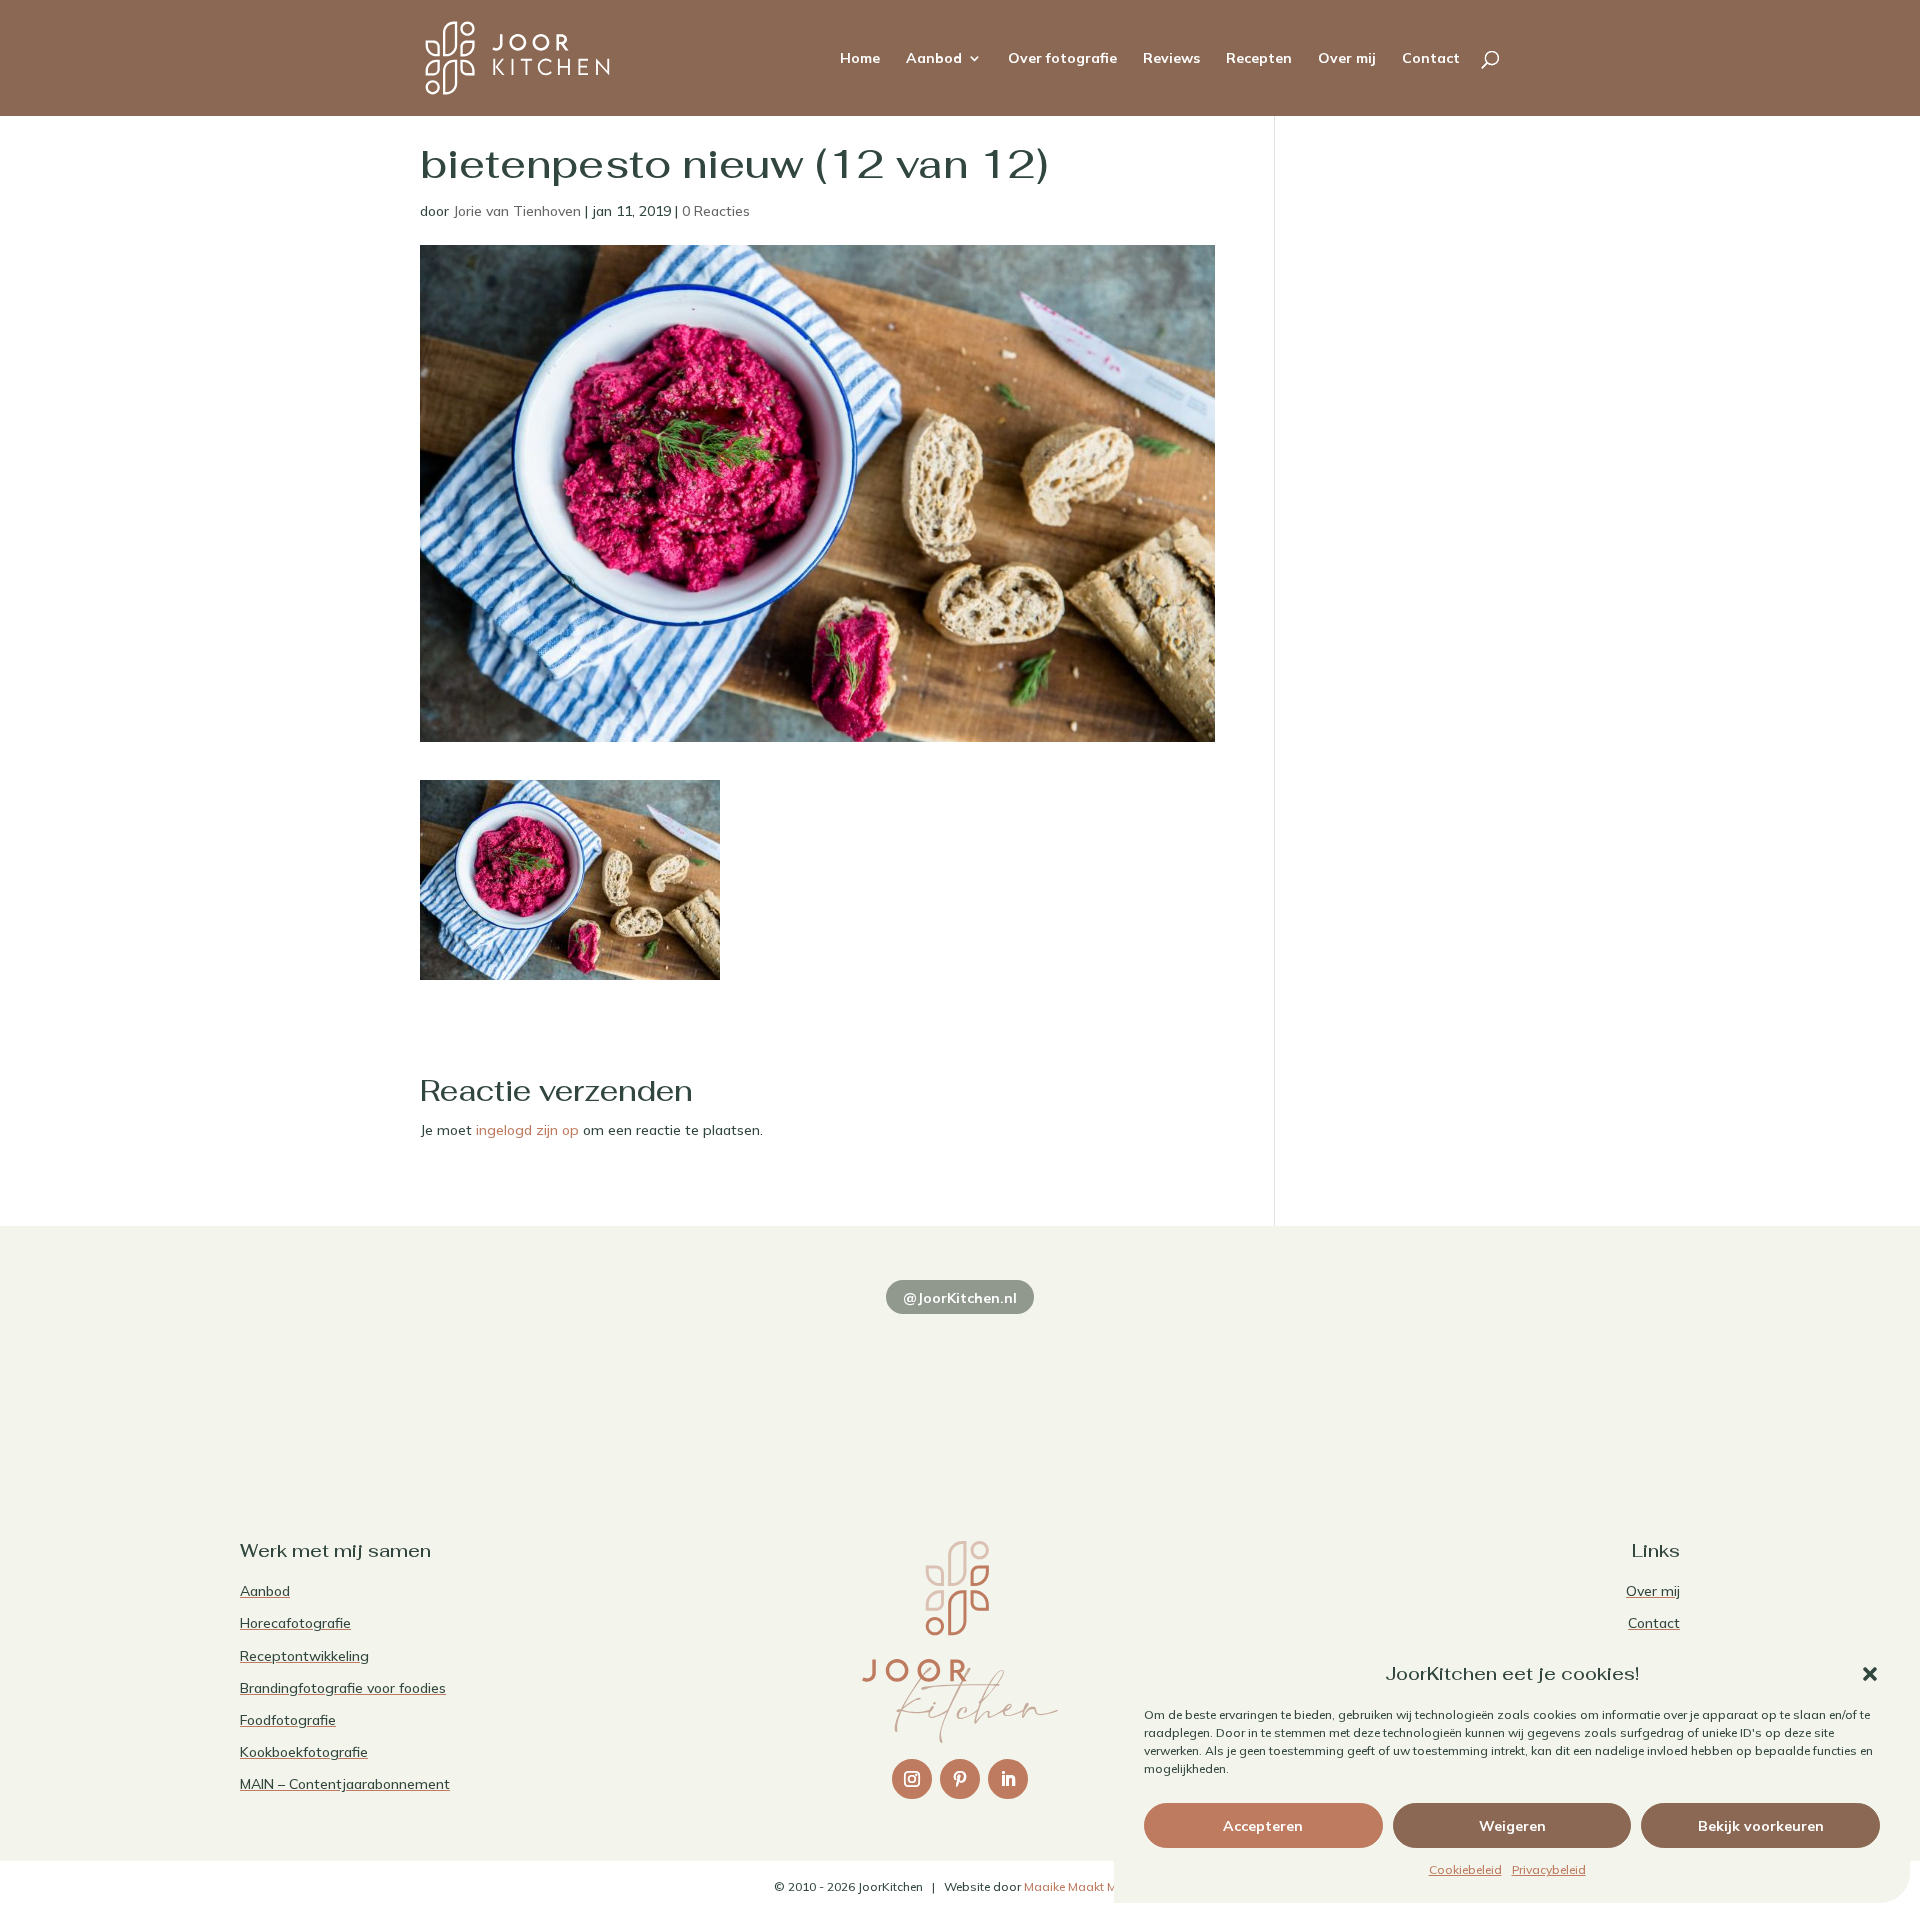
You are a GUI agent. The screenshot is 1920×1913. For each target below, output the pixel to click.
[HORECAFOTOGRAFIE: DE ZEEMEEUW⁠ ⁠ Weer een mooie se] (1250, 1384)
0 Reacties (716, 211)
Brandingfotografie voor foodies (343, 1688)
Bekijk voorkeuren (1761, 1826)
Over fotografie (1062, 59)
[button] (1870, 1674)
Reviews (1171, 59)
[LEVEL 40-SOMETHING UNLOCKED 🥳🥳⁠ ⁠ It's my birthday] (670, 1384)
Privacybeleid (1549, 1869)
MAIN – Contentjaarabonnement (345, 1784)
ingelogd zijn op (527, 1130)
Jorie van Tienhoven (517, 211)
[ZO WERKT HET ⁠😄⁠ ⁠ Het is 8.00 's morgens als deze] (960, 1384)
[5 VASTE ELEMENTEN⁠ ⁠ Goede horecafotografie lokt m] (1540, 1384)
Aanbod (934, 59)
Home (860, 59)
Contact (1431, 59)
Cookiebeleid (1465, 1869)
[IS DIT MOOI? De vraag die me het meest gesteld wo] (380, 1384)
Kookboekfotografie (304, 1752)
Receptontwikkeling (304, 1656)
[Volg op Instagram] (912, 1779)
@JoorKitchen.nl (960, 1298)
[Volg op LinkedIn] (1008, 1779)
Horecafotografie (295, 1623)
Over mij (1347, 59)
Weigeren (1512, 1826)
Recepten (1259, 59)
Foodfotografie (288, 1720)
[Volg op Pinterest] (960, 1779)
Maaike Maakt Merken (1085, 1886)
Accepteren (1263, 1826)
